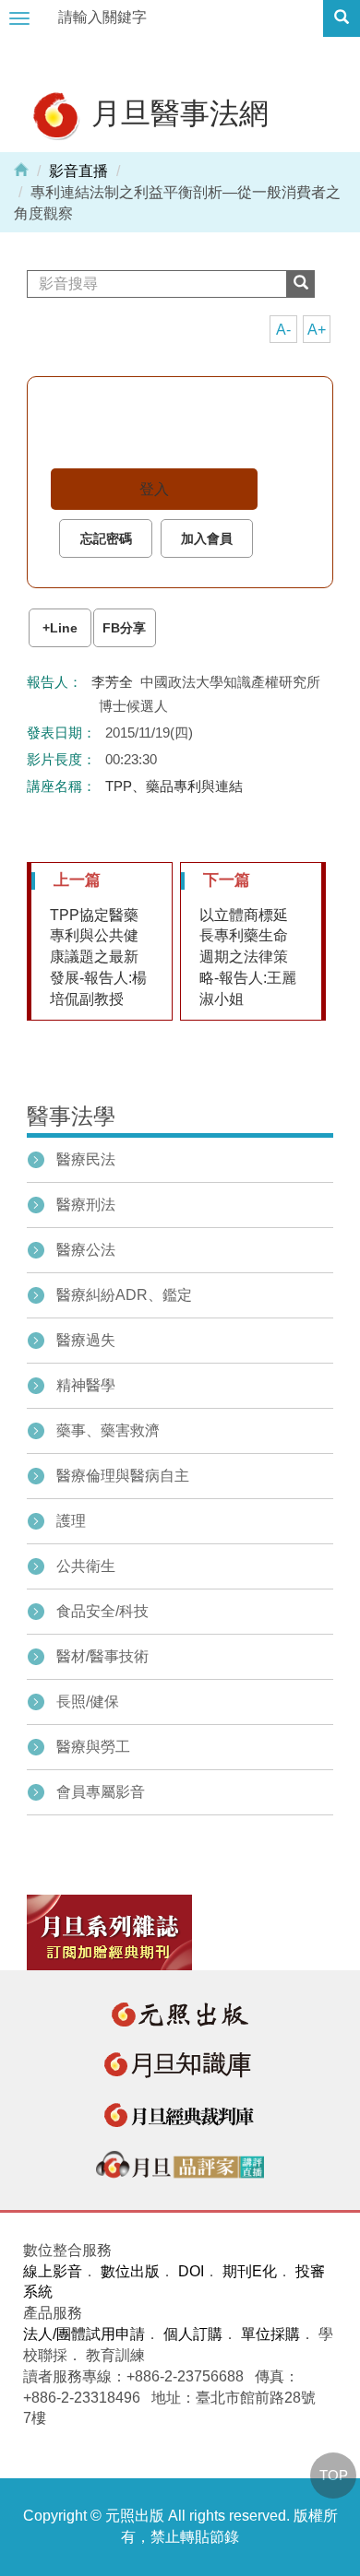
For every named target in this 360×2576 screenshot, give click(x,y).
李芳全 (112, 682)
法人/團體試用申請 (84, 2334)
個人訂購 (193, 2334)
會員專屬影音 (101, 1792)
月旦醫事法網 (176, 112)
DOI (191, 2271)
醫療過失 (86, 1340)
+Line (60, 628)
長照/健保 (88, 1702)
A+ (317, 330)
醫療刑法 (86, 1205)
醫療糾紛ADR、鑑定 (124, 1295)
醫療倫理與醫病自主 (123, 1476)
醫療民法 (86, 1159)
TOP (334, 2475)
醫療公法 (86, 1250)
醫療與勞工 (93, 1747)
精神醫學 (86, 1385)
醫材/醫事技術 (102, 1656)
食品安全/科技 (102, 1611)
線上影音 (53, 2271)
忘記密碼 (106, 538)
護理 (71, 1521)
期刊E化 (250, 2271)
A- (283, 330)
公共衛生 (86, 1566)
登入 (154, 489)
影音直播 (78, 171)
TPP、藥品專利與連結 (174, 786)
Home (21, 169)
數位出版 (130, 2271)
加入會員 (207, 538)
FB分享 (124, 628)
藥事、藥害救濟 (108, 1430)
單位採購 (270, 2334)
